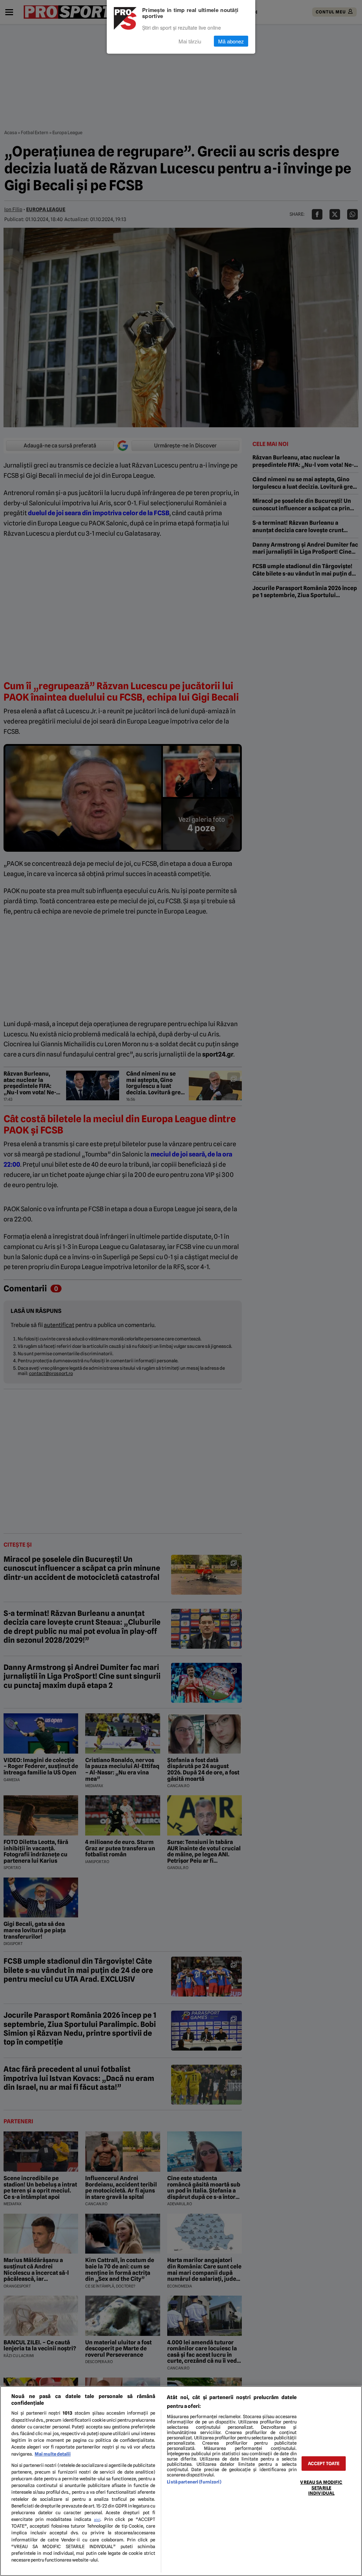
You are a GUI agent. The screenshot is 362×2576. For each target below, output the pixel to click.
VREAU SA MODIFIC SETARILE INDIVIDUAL (321, 2488)
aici (97, 2520)
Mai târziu (190, 41)
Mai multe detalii (53, 2454)
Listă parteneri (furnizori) (194, 2482)
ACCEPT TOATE (324, 2464)
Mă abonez (231, 41)
